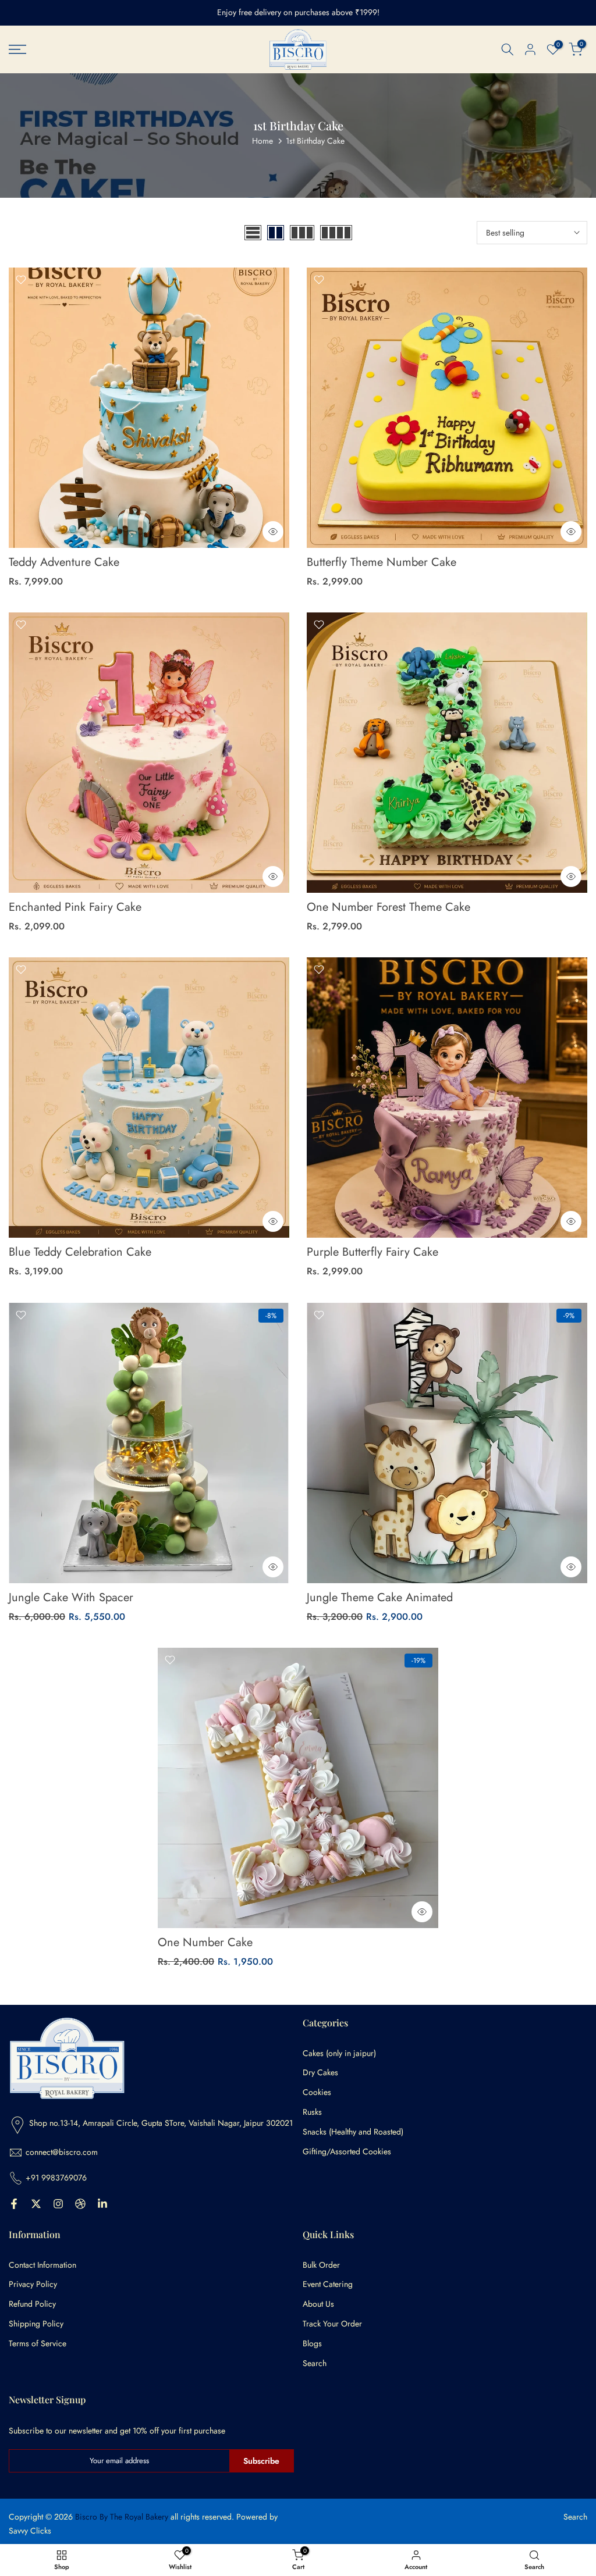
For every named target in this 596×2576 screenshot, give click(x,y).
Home (262, 141)
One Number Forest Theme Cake (389, 907)
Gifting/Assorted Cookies (347, 2152)
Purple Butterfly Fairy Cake (372, 1252)
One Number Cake (205, 1942)
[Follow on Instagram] (58, 2204)
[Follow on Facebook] (14, 2204)
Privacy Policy (33, 2284)
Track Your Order (332, 2324)
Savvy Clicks (30, 2531)
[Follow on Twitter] (36, 2204)
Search (315, 2363)
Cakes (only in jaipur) (339, 2053)
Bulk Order (321, 2265)
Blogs (312, 2344)
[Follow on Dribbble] (80, 2204)
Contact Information (42, 2265)
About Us (318, 2304)
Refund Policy (32, 2304)
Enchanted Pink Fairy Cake (75, 907)
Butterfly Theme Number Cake (382, 562)
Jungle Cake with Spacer (71, 1597)
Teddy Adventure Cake (64, 562)
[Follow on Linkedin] (102, 2204)
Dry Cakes (320, 2073)
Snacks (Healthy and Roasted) (353, 2132)
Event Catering (328, 2284)
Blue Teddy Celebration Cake (80, 1252)
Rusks (312, 2112)
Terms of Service (38, 2344)
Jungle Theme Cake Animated (380, 1597)
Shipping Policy (36, 2324)
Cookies (317, 2092)
